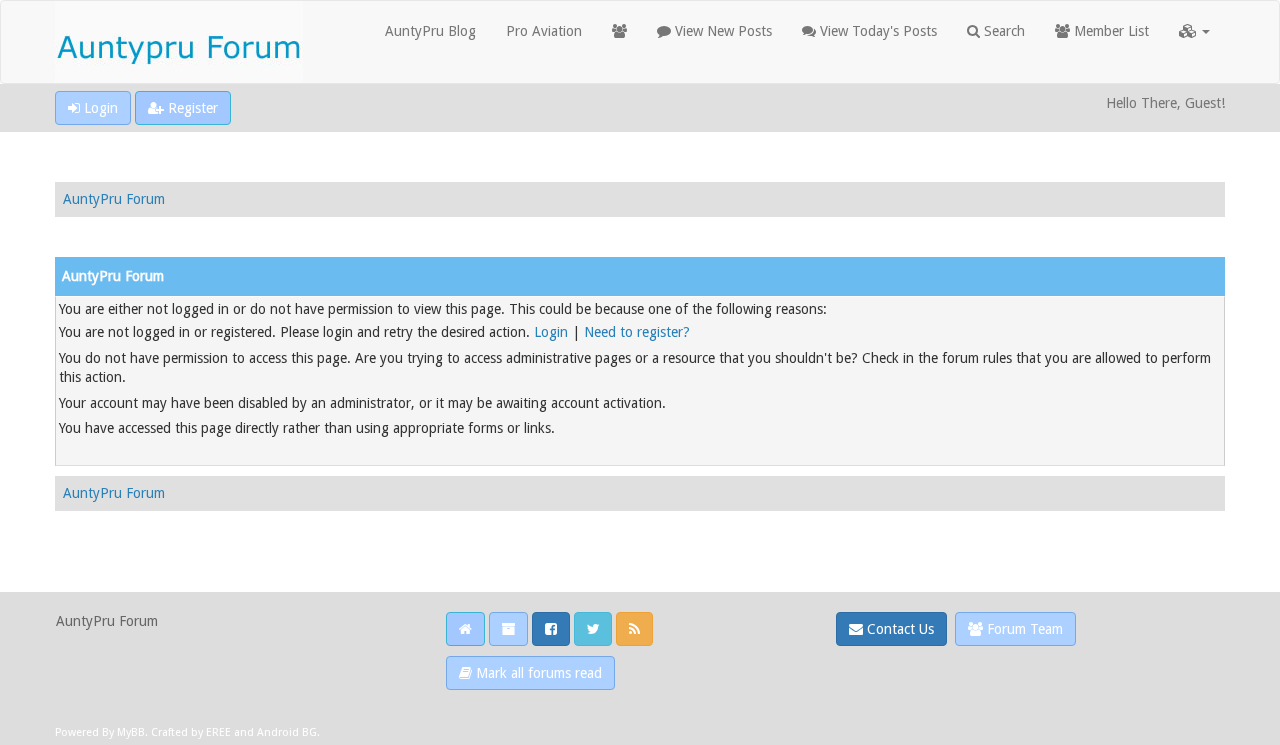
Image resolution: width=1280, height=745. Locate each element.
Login (99, 108)
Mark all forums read (537, 673)
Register (191, 108)
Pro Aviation (544, 31)
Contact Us (898, 629)
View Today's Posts (876, 31)
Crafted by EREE (191, 732)
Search (1002, 31)
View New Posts (721, 31)
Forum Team (1023, 629)
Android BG (287, 732)
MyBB (131, 732)
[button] (1194, 31)
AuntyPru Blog (430, 31)
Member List (1109, 31)
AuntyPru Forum (114, 199)
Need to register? (637, 332)
